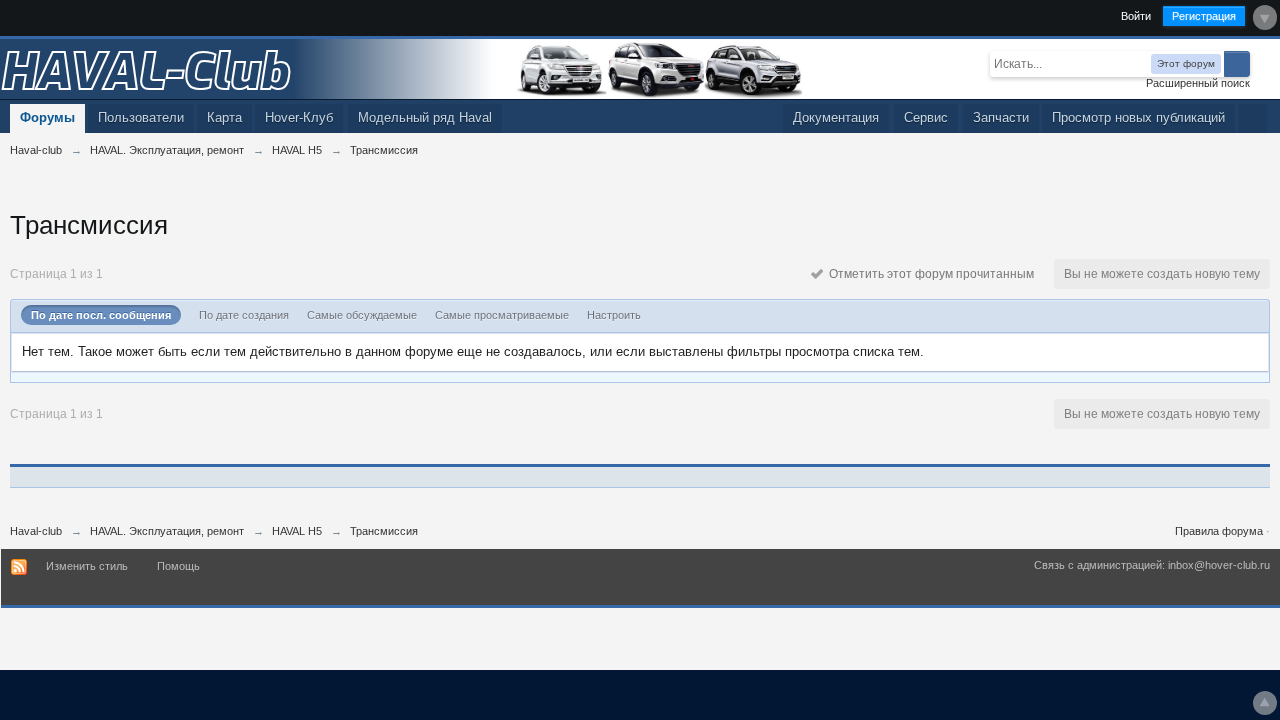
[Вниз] (1265, 17)
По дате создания (244, 315)
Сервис (926, 117)
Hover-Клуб (299, 117)
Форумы (47, 117)
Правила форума (1219, 531)
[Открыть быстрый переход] (1252, 118)
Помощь (178, 566)
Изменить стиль (87, 566)
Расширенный (1262, 63)
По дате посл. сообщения (101, 315)
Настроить (614, 315)
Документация (836, 117)
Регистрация (1204, 16)
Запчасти (1001, 117)
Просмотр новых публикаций (1138, 117)
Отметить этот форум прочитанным (928, 274)
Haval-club (36, 531)
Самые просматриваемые (502, 315)
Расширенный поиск (1198, 83)
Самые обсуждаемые (362, 315)
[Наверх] (1265, 703)
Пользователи (141, 117)
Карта (224, 117)
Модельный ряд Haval (425, 117)
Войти (1136, 16)
